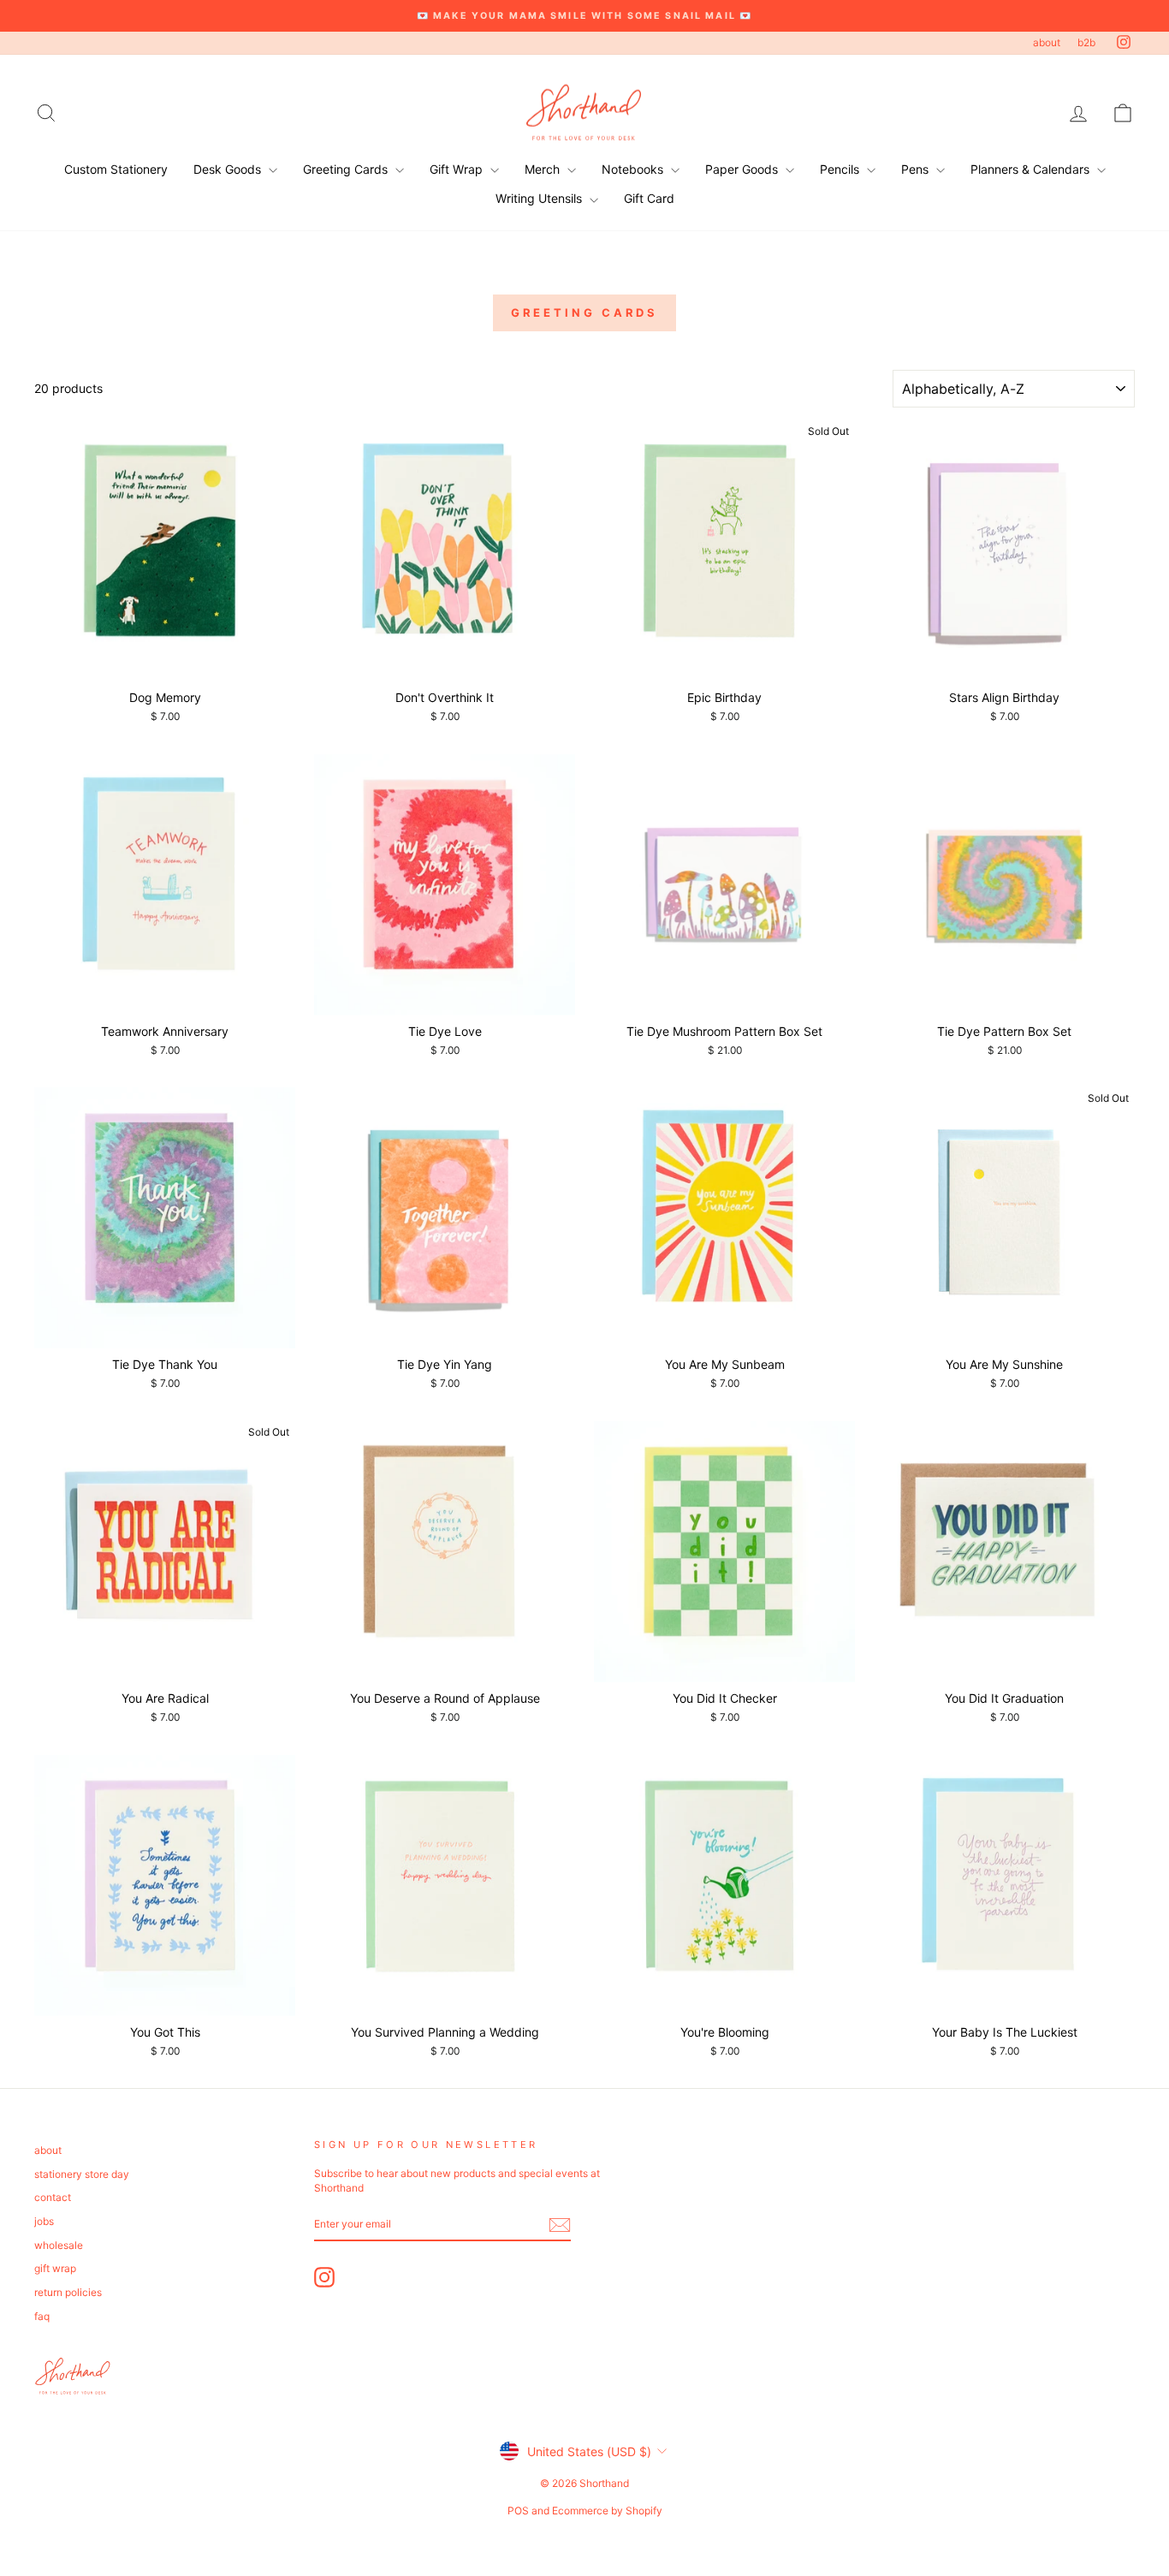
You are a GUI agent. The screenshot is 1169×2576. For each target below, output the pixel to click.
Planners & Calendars (1032, 169)
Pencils (841, 169)
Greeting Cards (347, 169)
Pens (917, 169)
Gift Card (649, 198)
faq (42, 2316)
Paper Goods (743, 169)
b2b (1086, 42)
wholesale (59, 2245)
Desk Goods (229, 169)
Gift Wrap (458, 169)
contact (53, 2197)
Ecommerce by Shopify (607, 2511)
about (1047, 42)
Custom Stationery (116, 169)
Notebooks (634, 169)
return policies (68, 2292)
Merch (544, 169)
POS (518, 2511)
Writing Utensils (540, 198)
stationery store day (82, 2174)
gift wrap (55, 2268)
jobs (44, 2221)
